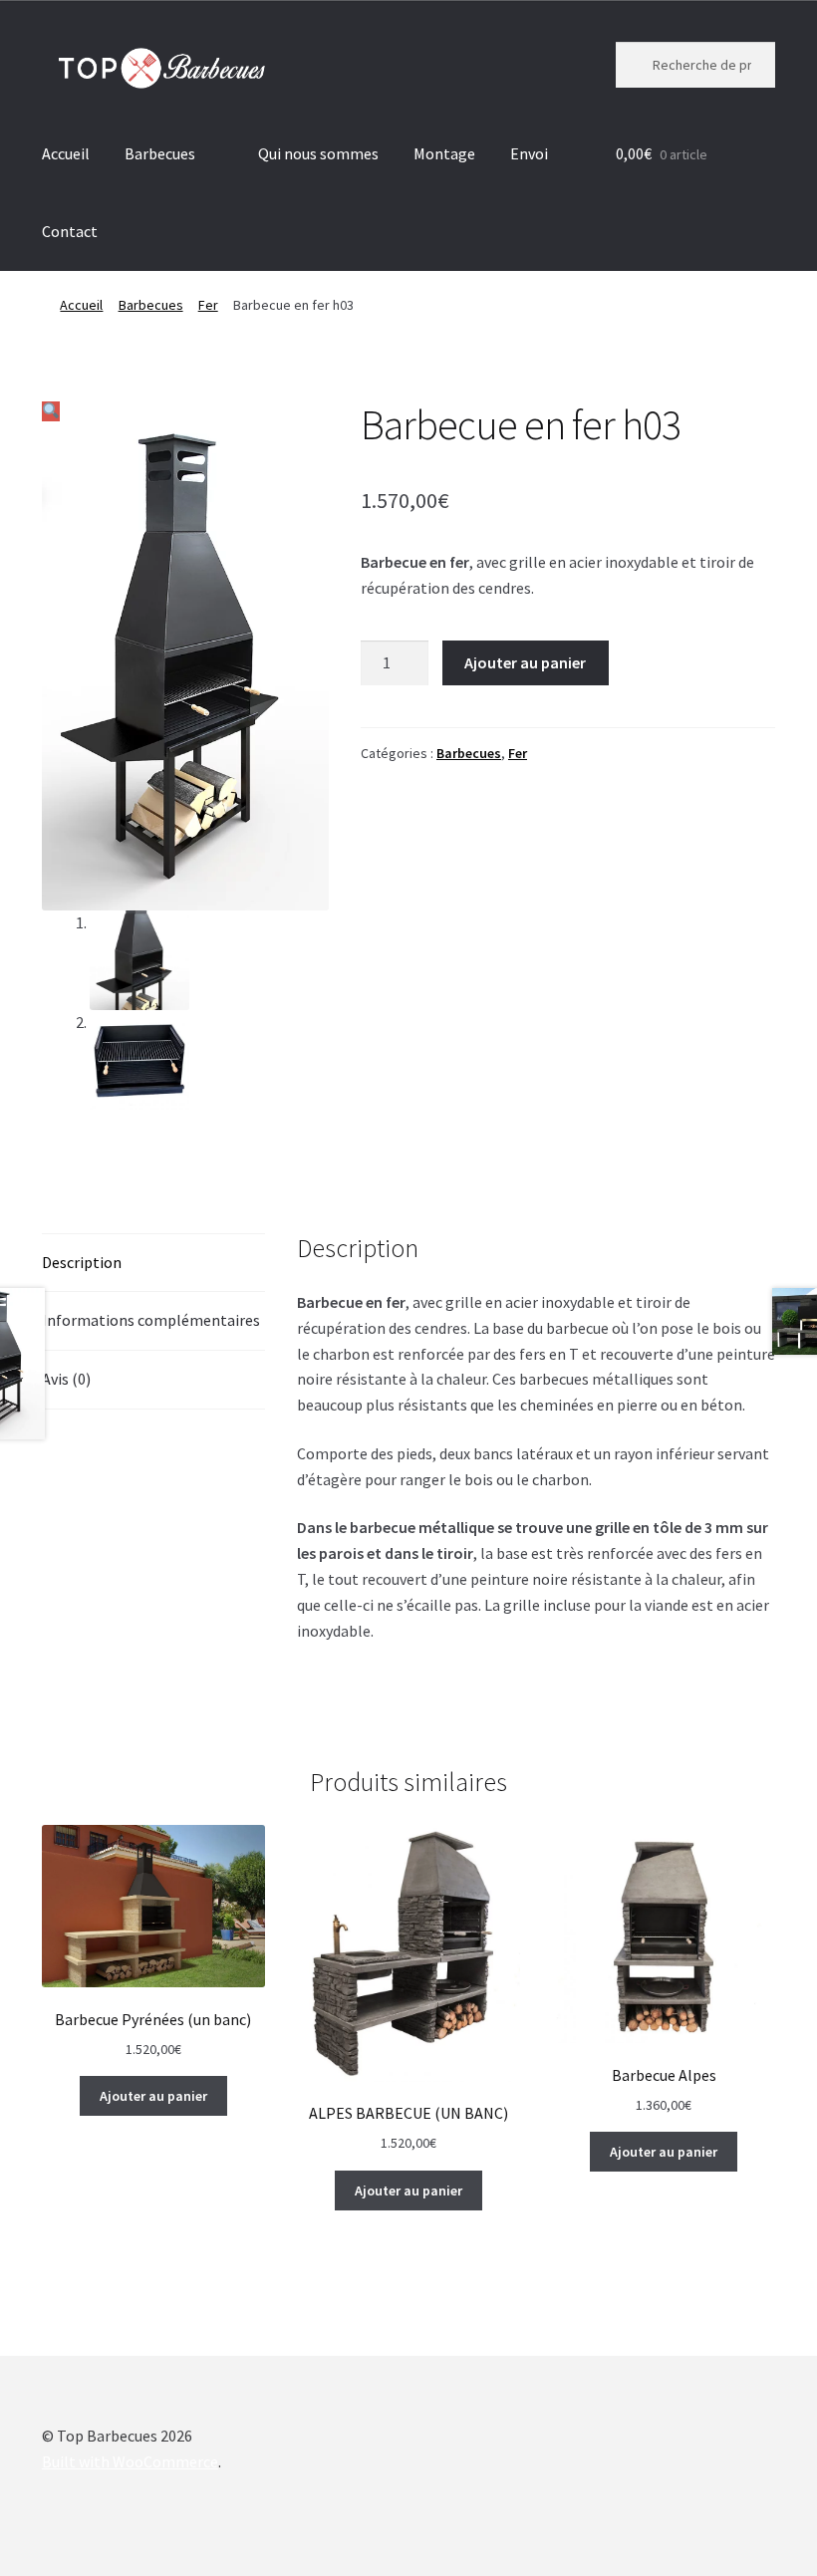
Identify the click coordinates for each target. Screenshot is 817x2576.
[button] (51, 411)
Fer (208, 305)
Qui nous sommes (318, 153)
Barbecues (160, 153)
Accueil (66, 153)
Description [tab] (82, 1262)
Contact (70, 231)
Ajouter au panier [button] (153, 2096)
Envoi (529, 153)
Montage (444, 153)
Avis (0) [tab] (66, 1379)
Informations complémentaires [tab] (151, 1320)
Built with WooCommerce (130, 2461)
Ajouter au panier (525, 662)
